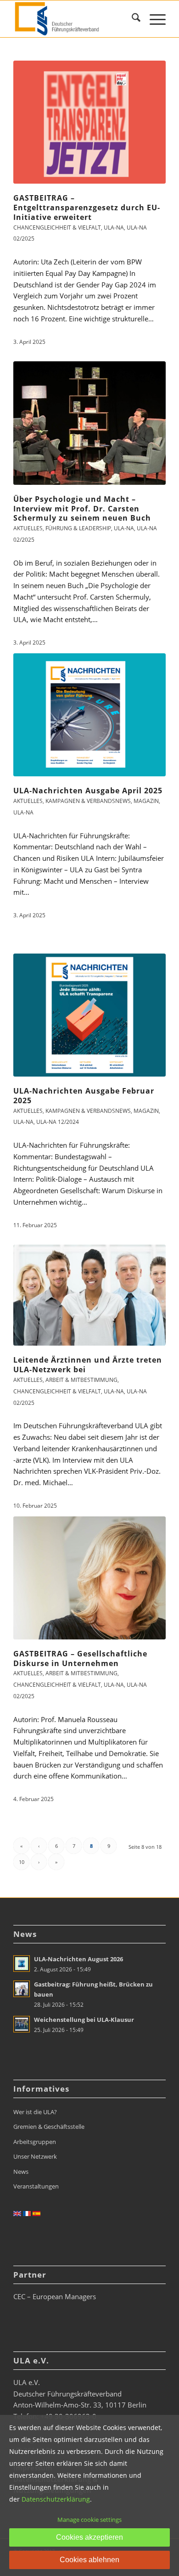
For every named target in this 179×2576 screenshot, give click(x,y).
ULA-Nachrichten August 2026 (78, 1959)
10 (22, 1862)
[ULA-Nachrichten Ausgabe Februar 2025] (89, 1015)
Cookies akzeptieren (89, 2537)
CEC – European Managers (55, 2296)
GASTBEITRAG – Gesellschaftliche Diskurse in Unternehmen (80, 1658)
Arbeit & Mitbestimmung (81, 1380)
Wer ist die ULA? (35, 2112)
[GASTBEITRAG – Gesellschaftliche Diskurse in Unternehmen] (89, 1578)
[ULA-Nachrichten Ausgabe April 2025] (89, 715)
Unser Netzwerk (35, 2156)
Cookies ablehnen (89, 2560)
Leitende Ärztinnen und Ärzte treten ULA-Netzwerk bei (88, 1365)
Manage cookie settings (89, 2520)
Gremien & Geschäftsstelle (49, 2127)
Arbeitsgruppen (35, 2142)
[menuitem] (131, 19)
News (21, 2172)
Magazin (146, 801)
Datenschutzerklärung (56, 2499)
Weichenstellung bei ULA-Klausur (84, 2020)
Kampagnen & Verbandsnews (88, 801)
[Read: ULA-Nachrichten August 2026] (22, 1964)
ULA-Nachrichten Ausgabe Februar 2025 (84, 1096)
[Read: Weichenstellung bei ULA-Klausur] (22, 2024)
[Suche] (131, 19)
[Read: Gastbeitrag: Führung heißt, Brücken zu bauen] (22, 1989)
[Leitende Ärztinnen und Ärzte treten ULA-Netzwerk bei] (89, 1295)
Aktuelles (28, 528)
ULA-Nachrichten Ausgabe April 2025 (88, 791)
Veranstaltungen (36, 2186)
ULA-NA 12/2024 (58, 1122)
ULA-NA (114, 227)
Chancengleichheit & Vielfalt (57, 227)
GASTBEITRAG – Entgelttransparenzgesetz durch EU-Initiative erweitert (87, 208)
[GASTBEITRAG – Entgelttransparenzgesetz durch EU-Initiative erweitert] (89, 122)
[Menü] (153, 19)
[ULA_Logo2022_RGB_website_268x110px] (74, 19)
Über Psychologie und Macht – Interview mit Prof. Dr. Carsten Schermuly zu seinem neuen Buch (82, 509)
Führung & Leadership (78, 528)
